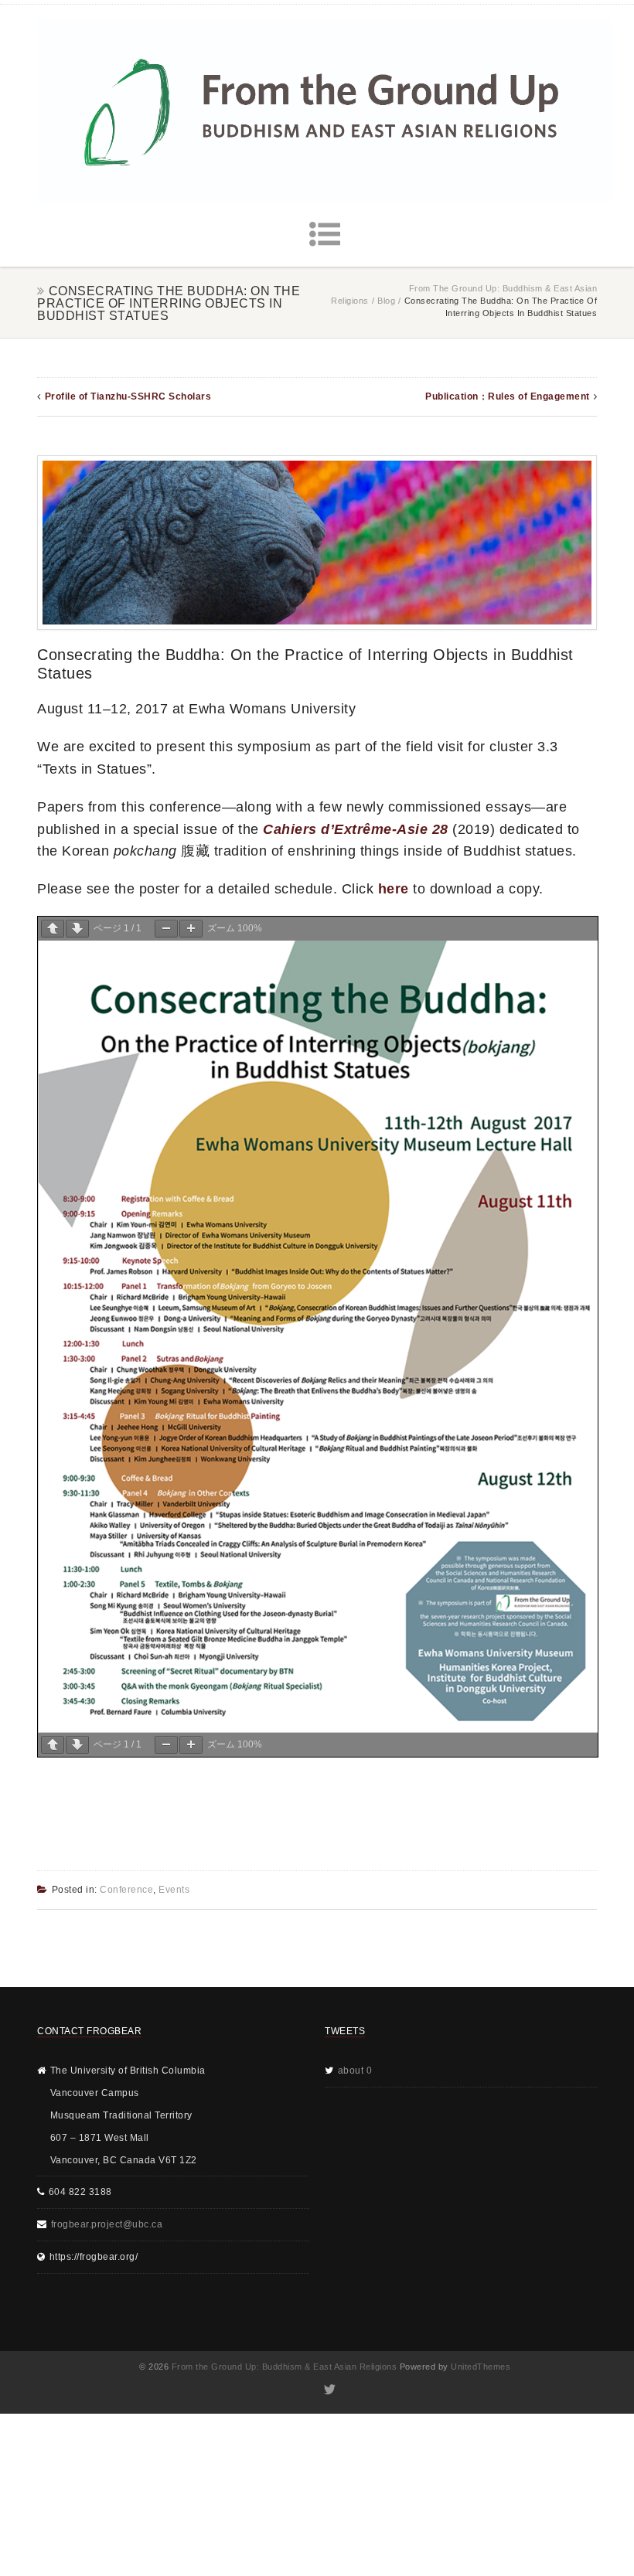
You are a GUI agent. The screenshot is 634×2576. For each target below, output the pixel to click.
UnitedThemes (481, 2367)
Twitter (329, 2390)
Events (174, 1890)
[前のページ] (53, 929)
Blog (386, 301)
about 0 (355, 2071)
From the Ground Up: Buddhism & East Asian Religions (285, 2367)
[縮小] (166, 929)
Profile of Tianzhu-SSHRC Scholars (128, 396)
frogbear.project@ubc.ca (107, 2224)
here (394, 889)
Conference (126, 1890)
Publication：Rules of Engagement (508, 396)
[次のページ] (77, 929)
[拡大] (191, 929)
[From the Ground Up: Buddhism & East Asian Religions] (325, 112)
